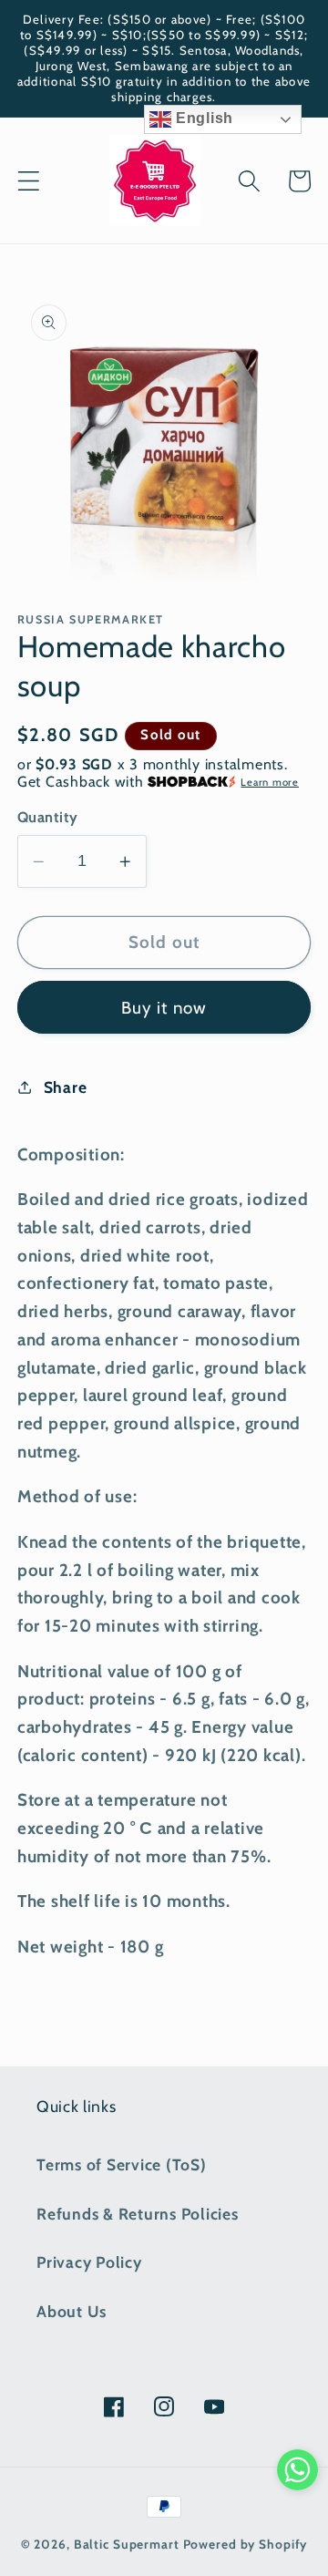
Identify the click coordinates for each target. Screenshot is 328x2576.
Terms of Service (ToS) (122, 2164)
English (202, 118)
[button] (29, 181)
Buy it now (164, 1008)
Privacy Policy (89, 2262)
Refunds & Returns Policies (138, 2214)
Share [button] (66, 1087)
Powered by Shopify (246, 2544)
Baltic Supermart (127, 2544)
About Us (72, 2311)
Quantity (48, 817)
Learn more (270, 782)
